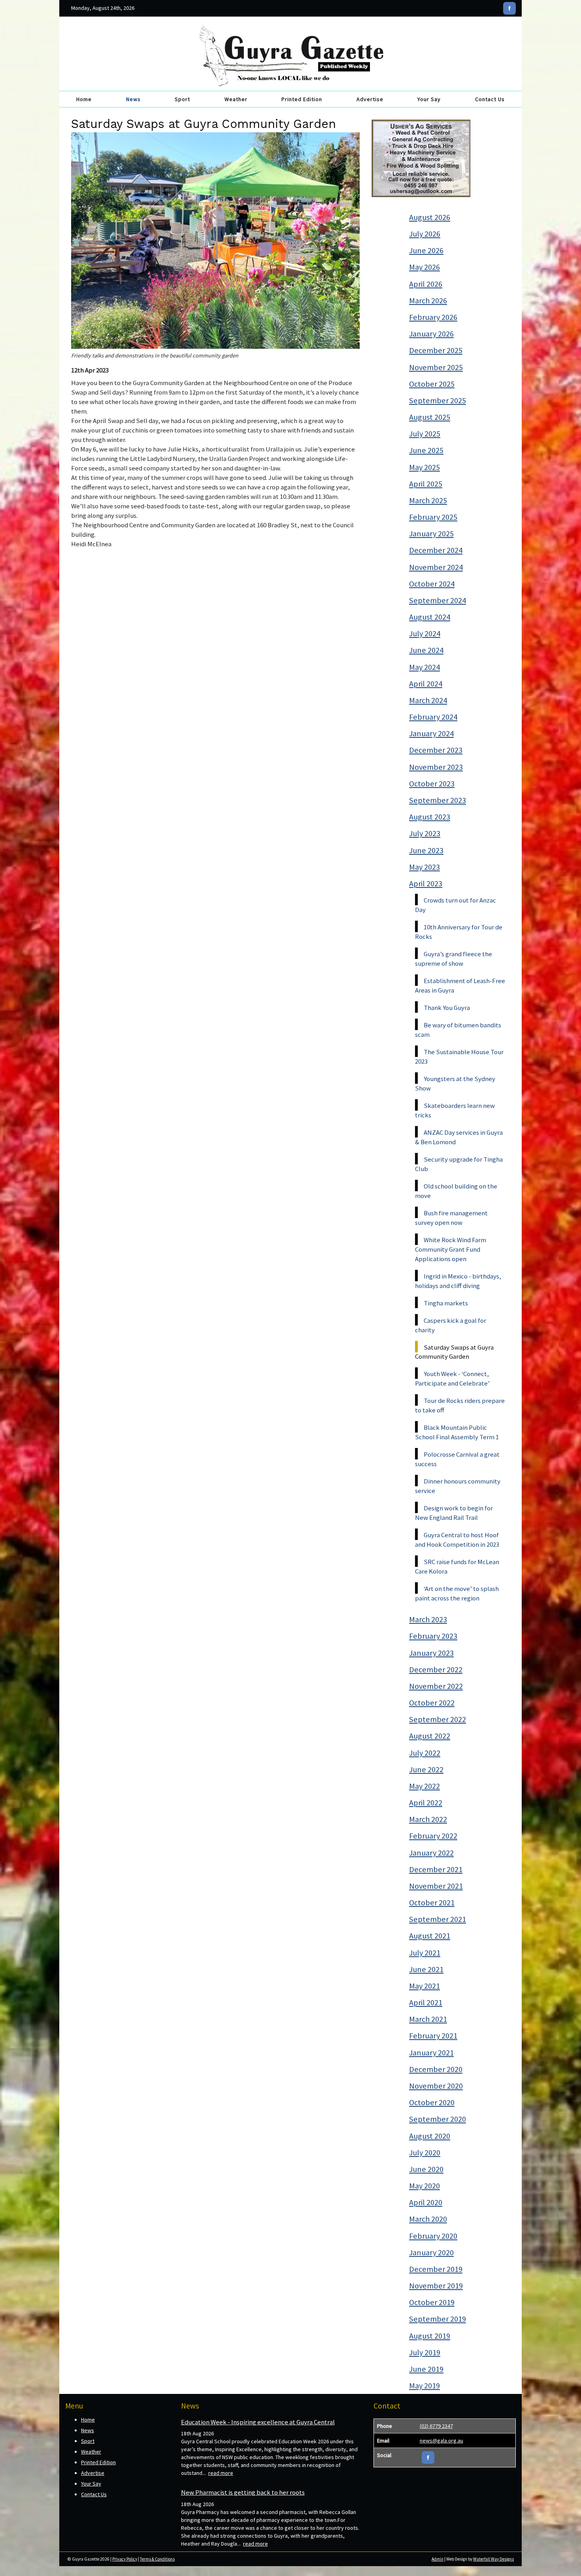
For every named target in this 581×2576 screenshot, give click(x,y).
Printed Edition (302, 99)
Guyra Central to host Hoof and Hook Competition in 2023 (457, 1540)
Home (84, 99)
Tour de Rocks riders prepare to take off (460, 1405)
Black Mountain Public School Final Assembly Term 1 (457, 1432)
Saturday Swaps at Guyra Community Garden (454, 1352)
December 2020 (436, 2069)
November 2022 (436, 1686)
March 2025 (428, 500)
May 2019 (424, 2386)
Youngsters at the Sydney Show (455, 1083)
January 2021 (431, 2053)
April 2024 (426, 684)
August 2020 (430, 2136)
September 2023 (438, 800)
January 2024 (431, 733)
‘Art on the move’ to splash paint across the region (457, 1593)
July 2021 (425, 1953)
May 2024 (424, 667)
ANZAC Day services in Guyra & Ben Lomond (459, 1137)
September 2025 (438, 401)
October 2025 (432, 384)
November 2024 (436, 567)
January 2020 (431, 2253)
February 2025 (433, 517)
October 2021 (432, 1903)
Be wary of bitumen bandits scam (458, 1030)
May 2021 (424, 1986)
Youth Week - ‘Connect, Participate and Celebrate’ (452, 1378)
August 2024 (430, 617)
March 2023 (428, 1619)
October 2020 (432, 2102)
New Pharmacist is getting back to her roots (243, 2492)
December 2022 (436, 1670)
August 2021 (430, 1936)
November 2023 (436, 767)
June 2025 (426, 450)
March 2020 (428, 2219)
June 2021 (426, 1969)
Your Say (429, 99)
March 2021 (428, 2019)
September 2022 (438, 1719)
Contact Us (490, 99)
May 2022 (424, 1786)
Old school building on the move (456, 1191)
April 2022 (426, 1803)
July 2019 (425, 2352)
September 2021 (438, 1919)
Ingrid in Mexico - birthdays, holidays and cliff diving (458, 1281)
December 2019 (436, 2269)
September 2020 (438, 2119)
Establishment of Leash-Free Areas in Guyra (460, 985)
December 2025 (436, 350)
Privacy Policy (125, 2559)
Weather (236, 99)
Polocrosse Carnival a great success (457, 1459)
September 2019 (438, 2319)
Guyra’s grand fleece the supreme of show (454, 959)
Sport (182, 99)
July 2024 (425, 634)
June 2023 (426, 850)
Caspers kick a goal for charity (451, 1325)
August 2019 (430, 2336)
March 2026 (428, 301)
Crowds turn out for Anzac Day (456, 905)
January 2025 (431, 534)
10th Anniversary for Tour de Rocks (459, 932)
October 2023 (432, 784)
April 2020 (426, 2202)
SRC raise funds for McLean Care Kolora (457, 1566)
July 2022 (425, 1753)
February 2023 (433, 1636)
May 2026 (424, 267)
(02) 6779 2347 (436, 2426)
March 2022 (428, 1819)
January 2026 (431, 334)
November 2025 (436, 367)
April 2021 (426, 2003)
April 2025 (426, 484)
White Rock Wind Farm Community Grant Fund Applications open (451, 1249)
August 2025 (430, 417)
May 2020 (424, 2186)
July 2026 (425, 234)
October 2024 (432, 584)
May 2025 (424, 467)
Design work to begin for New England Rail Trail (454, 1513)
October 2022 (432, 1703)
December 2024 (436, 550)
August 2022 (430, 1736)
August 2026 (430, 217)
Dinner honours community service (458, 1486)
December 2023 (436, 750)
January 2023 (431, 1653)
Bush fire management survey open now (451, 1218)
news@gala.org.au (441, 2441)
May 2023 (424, 867)
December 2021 (436, 1869)
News (133, 99)
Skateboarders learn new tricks (455, 1110)
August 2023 (430, 817)
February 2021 (433, 2036)
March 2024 (428, 700)
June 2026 (426, 250)
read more (221, 2473)
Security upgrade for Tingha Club (459, 1164)
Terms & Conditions (157, 2559)
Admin (438, 2559)
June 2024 (426, 650)
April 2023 (426, 884)
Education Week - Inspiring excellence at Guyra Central (258, 2422)
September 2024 (438, 600)
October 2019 (432, 2302)
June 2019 (426, 2369)
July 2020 (425, 2153)
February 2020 (433, 2236)
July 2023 (425, 833)
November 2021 (436, 1886)
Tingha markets (446, 1303)
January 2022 (431, 1853)
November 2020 (436, 2086)
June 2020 (426, 2169)
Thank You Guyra (447, 1008)
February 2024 (433, 717)
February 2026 (433, 317)
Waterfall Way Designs (493, 2559)
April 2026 (426, 284)
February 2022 (433, 1836)
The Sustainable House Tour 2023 (459, 1057)
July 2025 (425, 434)
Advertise (370, 99)
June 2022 (426, 1769)
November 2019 (436, 2286)
